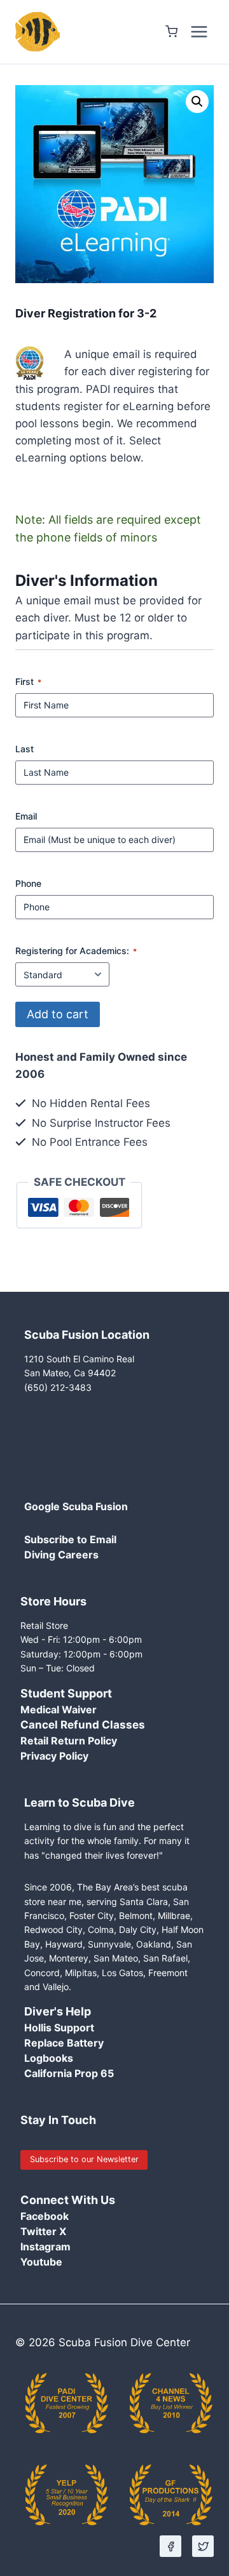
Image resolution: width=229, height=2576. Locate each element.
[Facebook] (170, 2546)
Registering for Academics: (76, 951)
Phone (28, 883)
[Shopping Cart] (171, 31)
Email (26, 816)
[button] (197, 102)
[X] (203, 2546)
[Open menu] (199, 31)
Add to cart (58, 1014)
